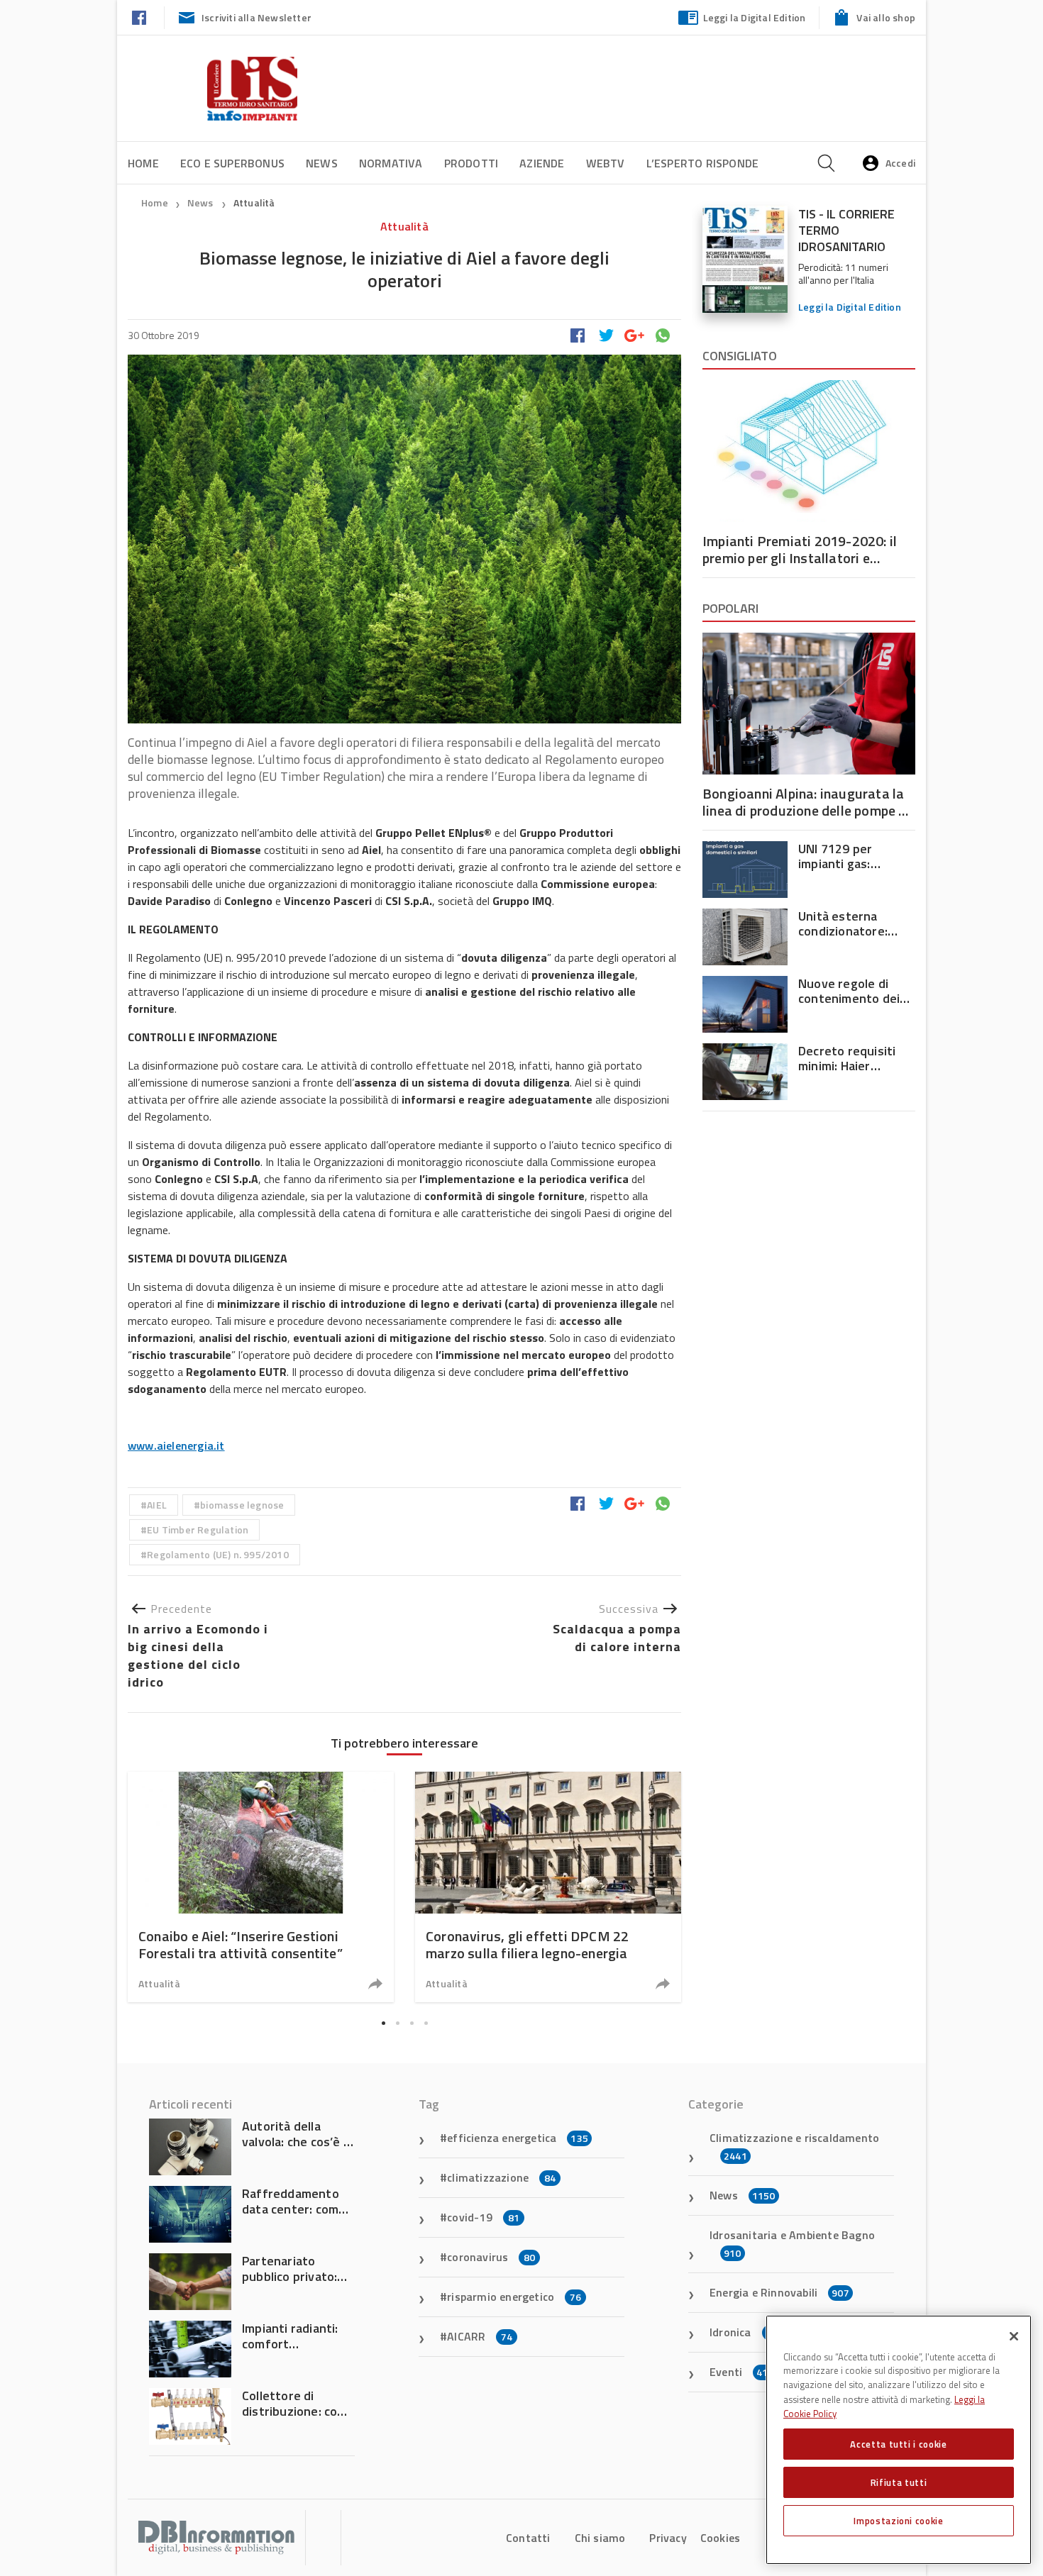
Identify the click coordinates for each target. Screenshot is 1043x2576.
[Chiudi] (1014, 2336)
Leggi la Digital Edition (755, 17)
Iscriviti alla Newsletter (256, 17)
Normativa (391, 163)
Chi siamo (600, 2538)
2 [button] (397, 2023)
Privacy (668, 2538)
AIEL (157, 1505)
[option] (261, 1887)
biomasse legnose (242, 1505)
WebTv (606, 163)
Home (143, 163)
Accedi (900, 163)
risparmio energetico (514, 2297)
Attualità (254, 202)
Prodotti (471, 163)
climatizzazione (501, 2177)
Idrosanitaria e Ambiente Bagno (792, 2243)
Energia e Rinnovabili (779, 2292)
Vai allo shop (886, 17)
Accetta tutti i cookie (898, 2444)
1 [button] (383, 2023)
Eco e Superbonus (232, 163)
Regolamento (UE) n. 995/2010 (218, 1554)
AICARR (480, 2336)
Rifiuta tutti (899, 2482)
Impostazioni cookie (898, 2521)
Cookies (720, 2538)
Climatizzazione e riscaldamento (794, 2146)
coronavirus (491, 2257)
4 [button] (426, 2023)
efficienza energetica (518, 2138)
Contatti (528, 2538)
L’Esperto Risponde (703, 163)
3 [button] (412, 2023)
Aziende (542, 163)
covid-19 (483, 2217)
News (322, 163)
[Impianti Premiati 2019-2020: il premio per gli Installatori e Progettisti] (809, 451)
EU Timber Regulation (198, 1529)
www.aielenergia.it (176, 1445)
